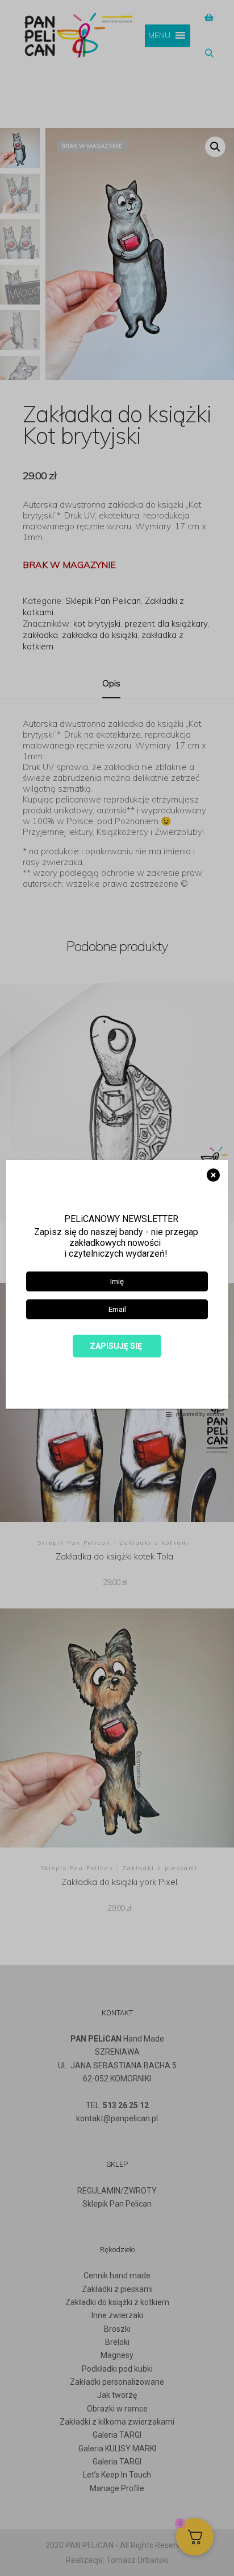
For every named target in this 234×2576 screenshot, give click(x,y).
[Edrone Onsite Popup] (117, 1288)
